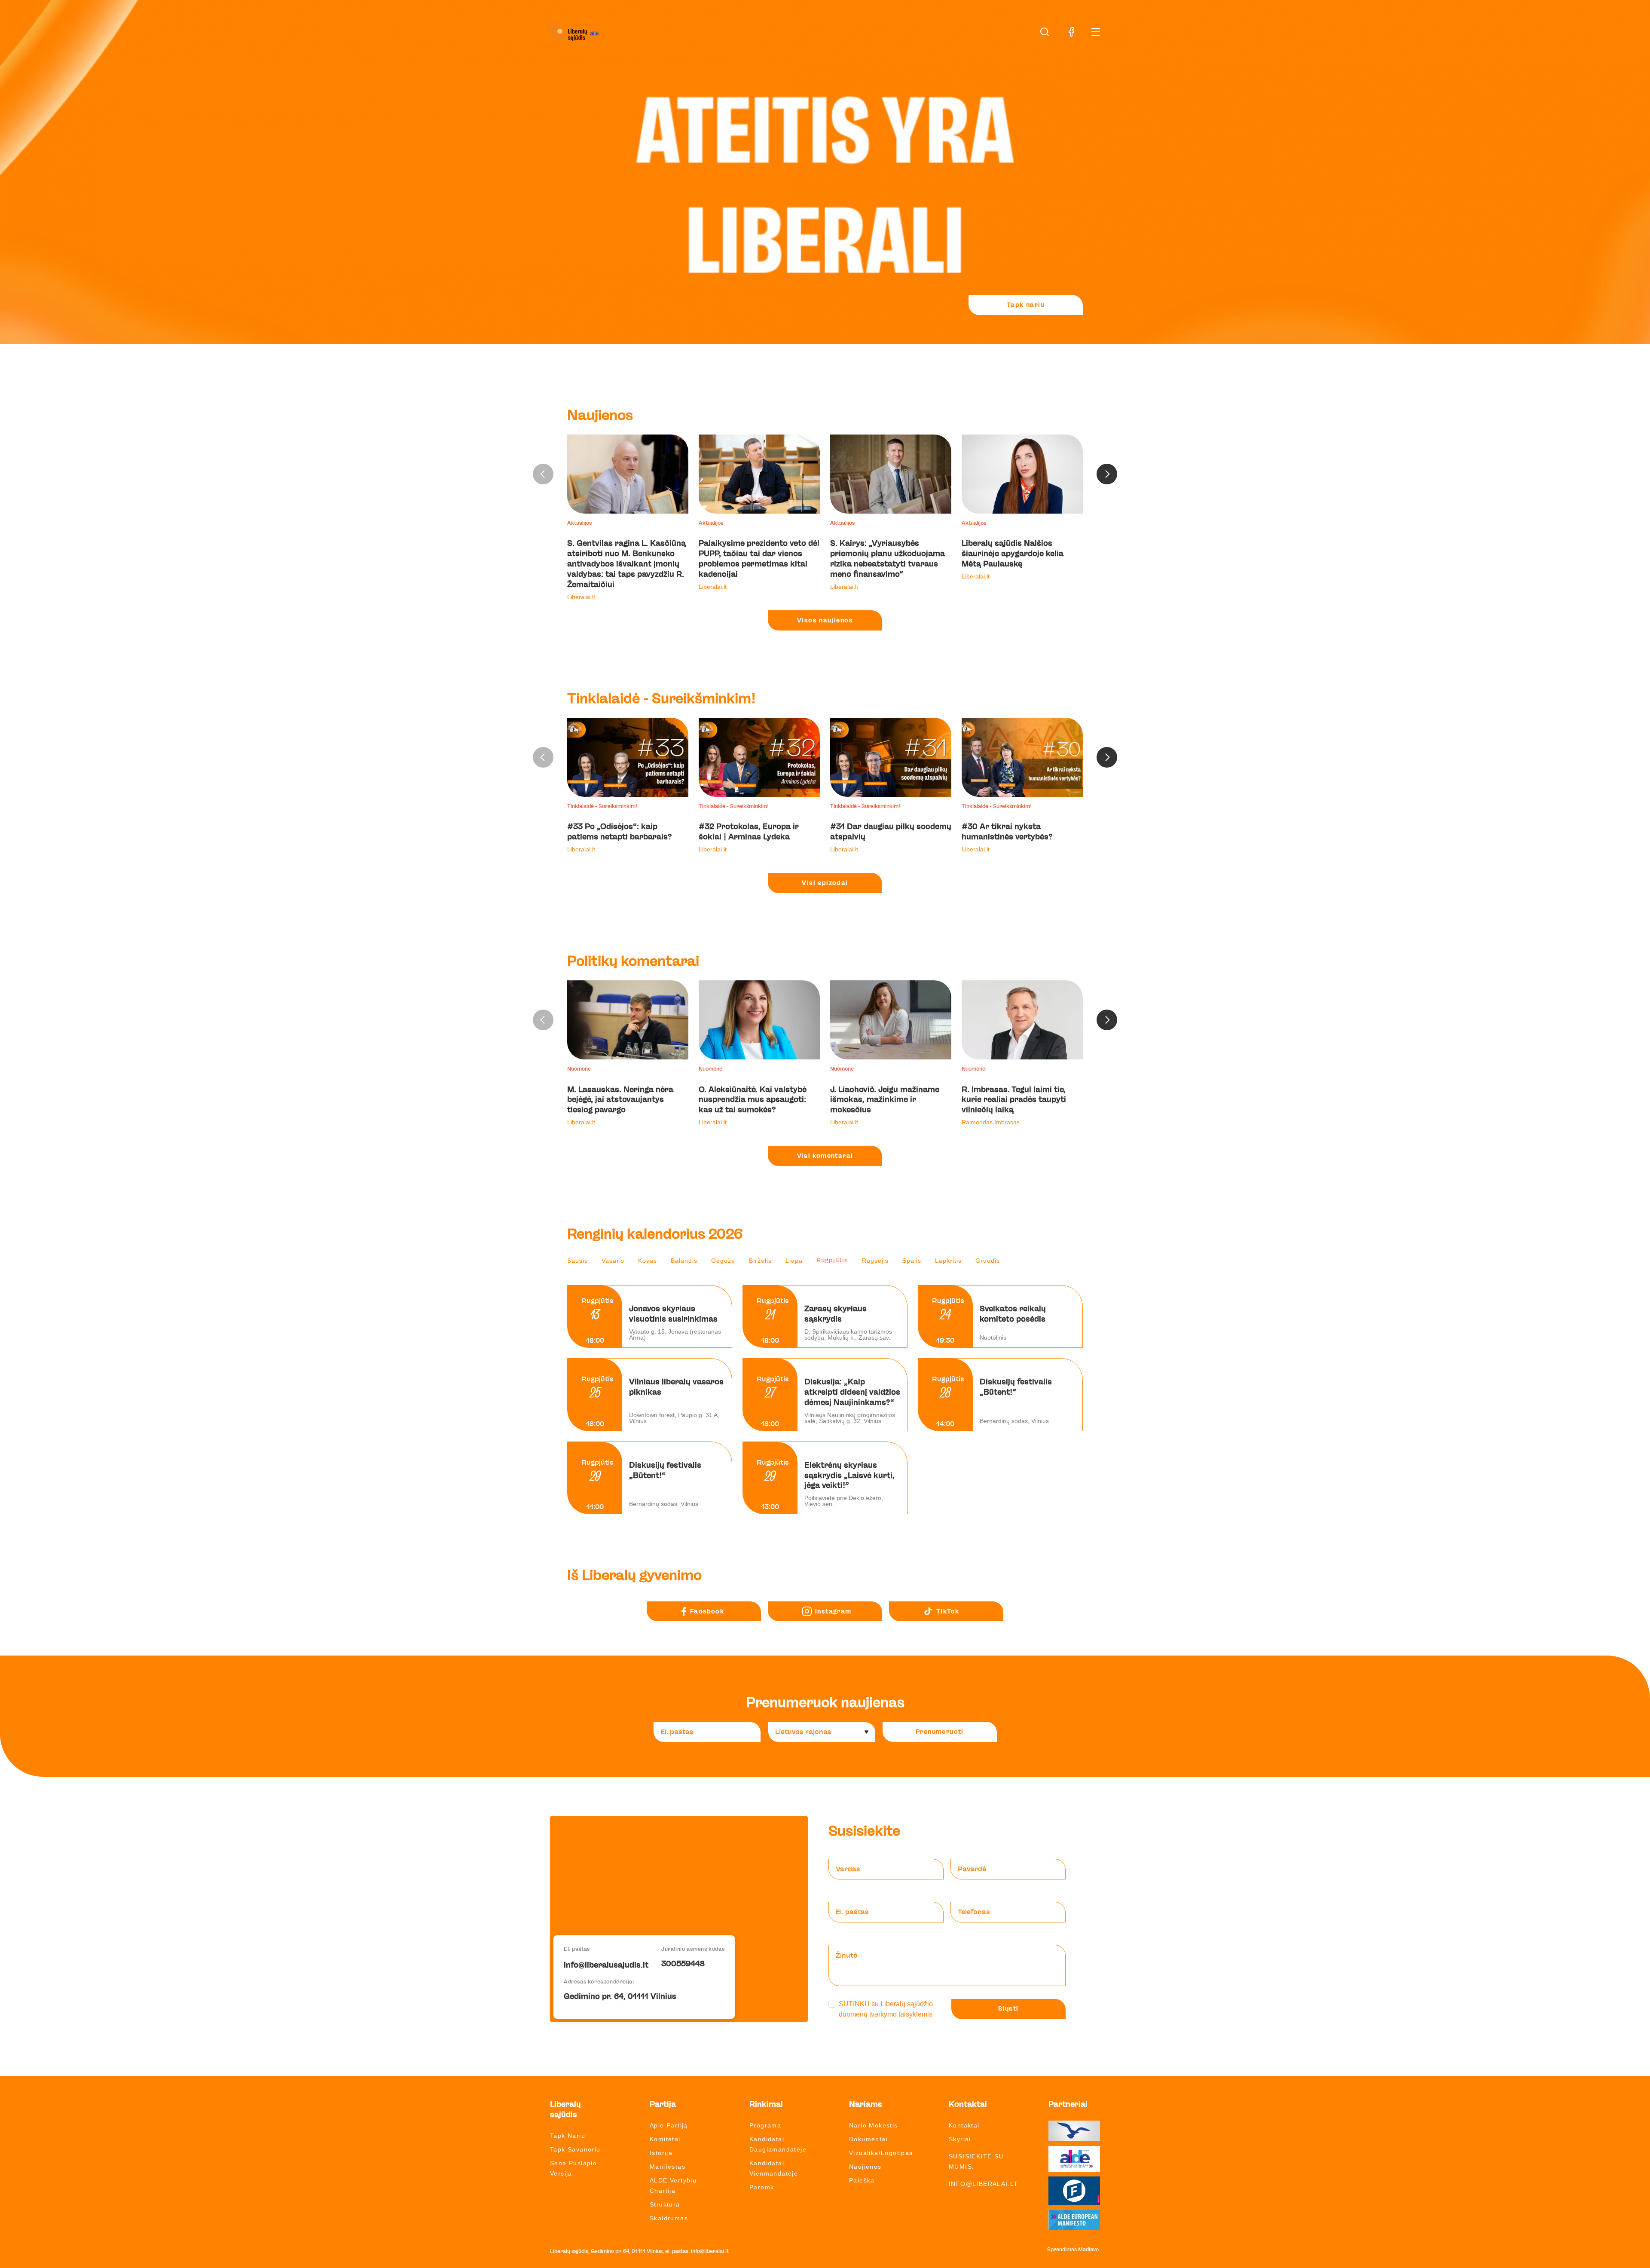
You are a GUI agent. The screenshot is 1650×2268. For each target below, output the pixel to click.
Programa (765, 2125)
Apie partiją (669, 2125)
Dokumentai (868, 2139)
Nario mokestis (874, 2125)
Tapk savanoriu (575, 2149)
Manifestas (668, 2167)
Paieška (862, 2180)
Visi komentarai (825, 1156)
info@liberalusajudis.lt (606, 1965)
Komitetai (665, 2139)
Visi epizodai (825, 883)
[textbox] (818, 1732)
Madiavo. (1089, 2250)
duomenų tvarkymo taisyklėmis (886, 2014)
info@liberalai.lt (984, 2184)
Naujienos (865, 2167)
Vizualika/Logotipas (881, 2153)
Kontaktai (964, 2125)
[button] (1107, 474)
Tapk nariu (1026, 305)
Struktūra (665, 2204)
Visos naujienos (825, 621)
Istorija (661, 2153)
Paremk (762, 2187)
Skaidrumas (669, 2218)
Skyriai (960, 2139)
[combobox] (822, 1732)
